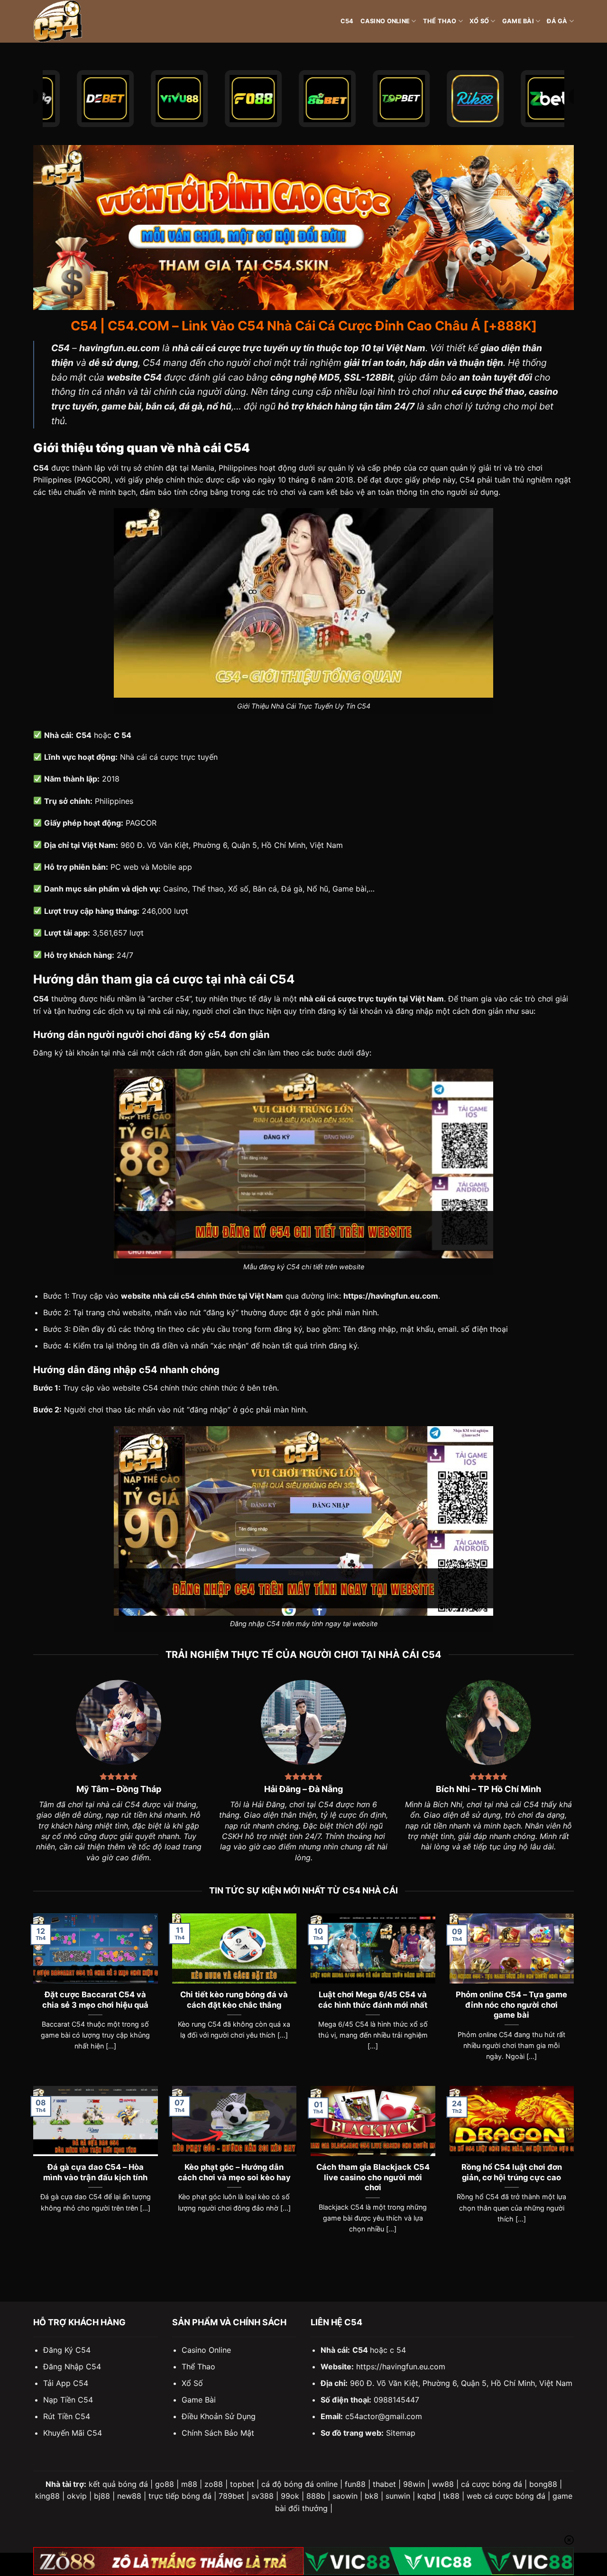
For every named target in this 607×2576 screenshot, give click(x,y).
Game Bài (518, 21)
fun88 (355, 2484)
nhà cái (125, 1053)
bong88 (543, 2484)
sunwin (398, 2496)
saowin (345, 2496)
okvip (77, 2496)
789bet (231, 2496)
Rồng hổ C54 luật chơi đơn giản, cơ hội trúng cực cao (512, 2172)
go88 (165, 2484)
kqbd (427, 2496)
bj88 (102, 2496)
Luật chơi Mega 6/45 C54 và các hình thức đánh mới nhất (373, 2000)
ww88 (443, 2484)
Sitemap (401, 2433)
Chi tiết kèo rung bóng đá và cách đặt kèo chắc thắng (234, 2000)
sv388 (262, 2496)
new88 (129, 2496)
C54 (347, 21)
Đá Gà (557, 21)
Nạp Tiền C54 (68, 2400)
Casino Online (385, 21)
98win (414, 2484)
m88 (189, 2484)
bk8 (372, 2496)
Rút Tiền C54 (67, 2416)
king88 (47, 2496)
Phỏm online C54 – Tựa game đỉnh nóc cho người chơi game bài (511, 2005)
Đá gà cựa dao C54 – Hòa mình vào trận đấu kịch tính (95, 2172)
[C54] (81, 21)
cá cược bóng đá (492, 2484)
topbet (242, 2484)
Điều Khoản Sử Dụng (219, 2416)
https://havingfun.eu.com (401, 2367)
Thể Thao (440, 21)
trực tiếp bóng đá (180, 2496)
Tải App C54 (66, 2383)
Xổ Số (479, 21)
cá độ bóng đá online (299, 2484)
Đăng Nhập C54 (72, 2367)
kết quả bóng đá (118, 2484)
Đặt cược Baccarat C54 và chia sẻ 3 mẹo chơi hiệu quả (95, 2000)
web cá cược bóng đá (506, 2496)
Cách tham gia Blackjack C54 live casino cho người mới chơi (373, 2177)
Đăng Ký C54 (67, 2350)
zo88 (214, 2484)
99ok (290, 2496)
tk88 (451, 2496)
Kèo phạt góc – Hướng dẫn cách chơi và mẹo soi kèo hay (234, 2172)
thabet (384, 2484)
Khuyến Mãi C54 (73, 2433)
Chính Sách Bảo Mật (218, 2433)
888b (316, 2496)
